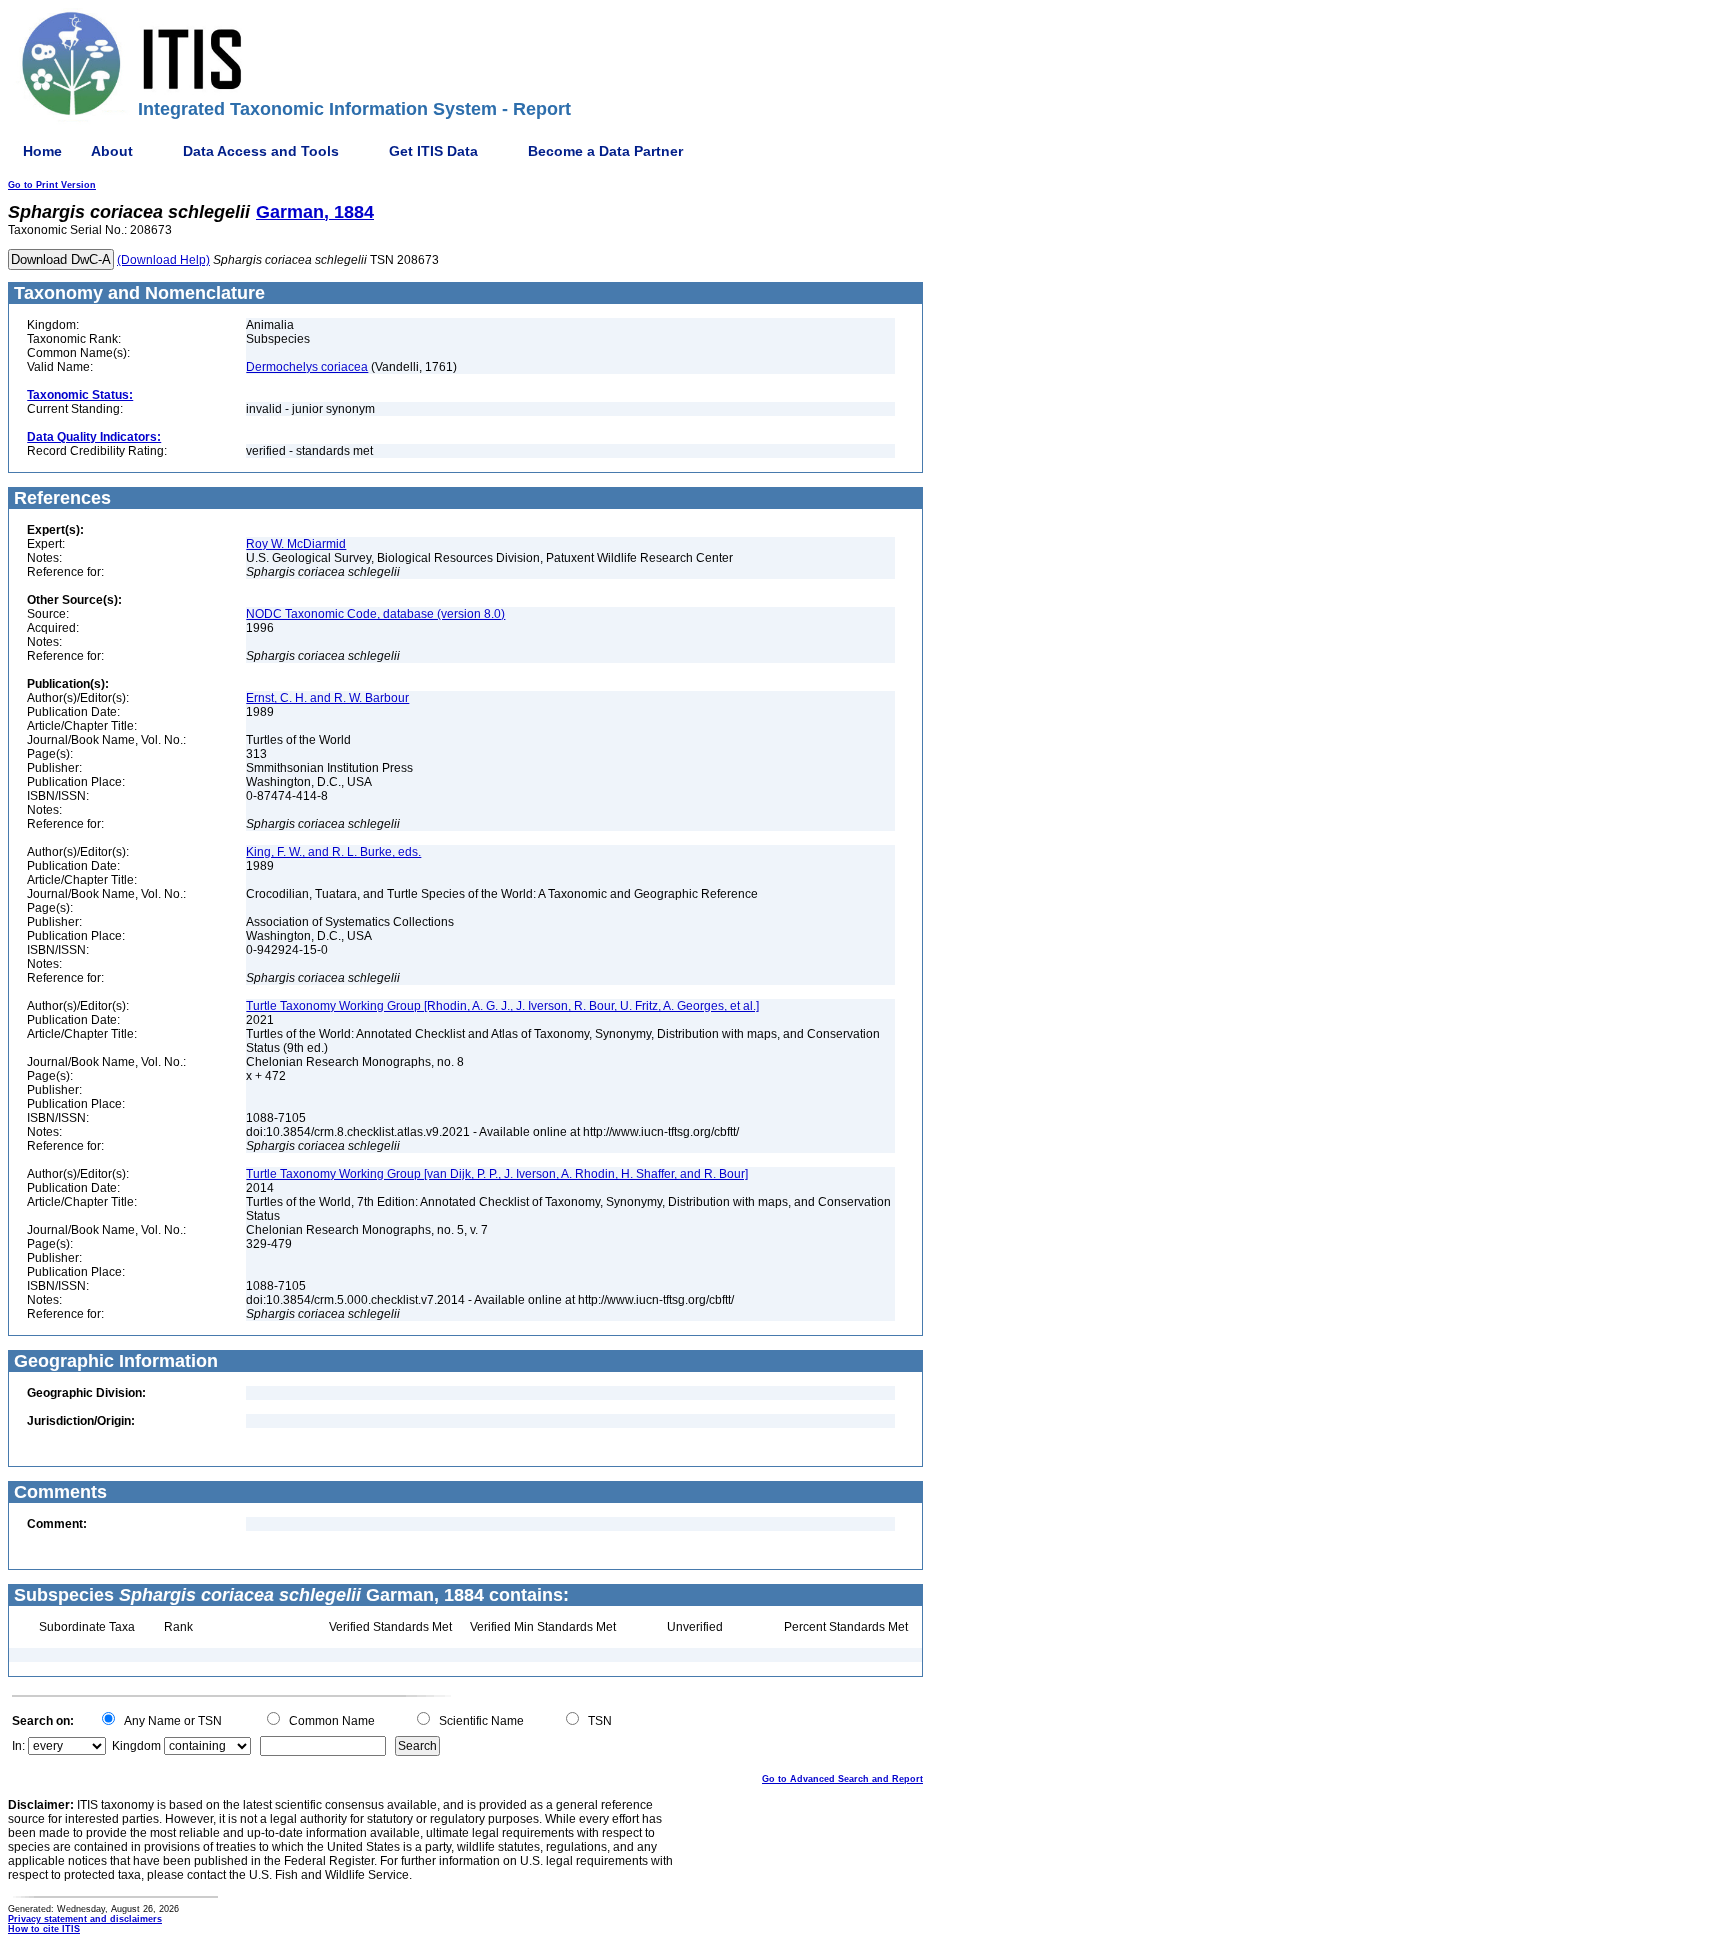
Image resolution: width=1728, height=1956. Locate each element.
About (112, 151)
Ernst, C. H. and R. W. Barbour (327, 698)
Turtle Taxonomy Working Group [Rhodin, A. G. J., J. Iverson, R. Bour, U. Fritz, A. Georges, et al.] (502, 1006)
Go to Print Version (52, 185)
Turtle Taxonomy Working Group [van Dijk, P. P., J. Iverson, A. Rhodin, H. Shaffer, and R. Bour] (497, 1174)
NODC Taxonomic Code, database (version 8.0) (375, 614)
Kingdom (136, 1746)
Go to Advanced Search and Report (842, 1779)
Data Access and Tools (261, 151)
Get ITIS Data (433, 151)
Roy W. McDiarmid (296, 544)
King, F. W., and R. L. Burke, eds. (333, 852)
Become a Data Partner (605, 151)
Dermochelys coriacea (307, 367)
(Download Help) (163, 260)
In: (18, 1746)
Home (42, 151)
